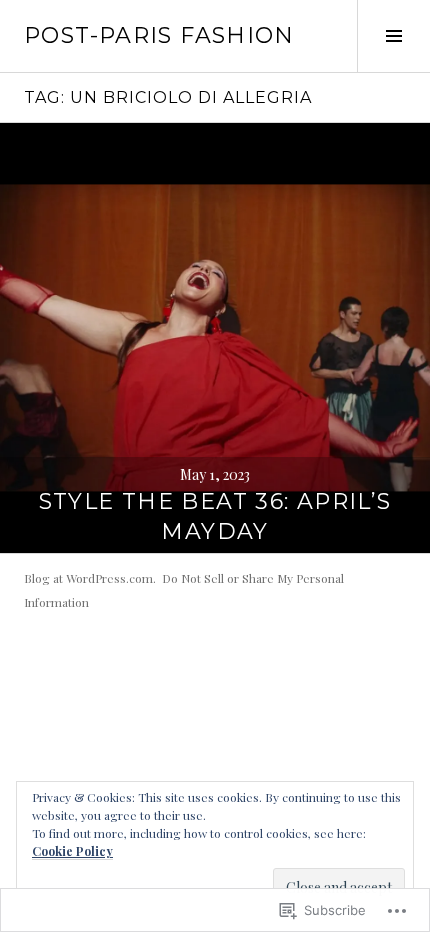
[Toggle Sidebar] (393, 36)
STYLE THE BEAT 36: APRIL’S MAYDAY (215, 516)
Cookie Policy (72, 851)
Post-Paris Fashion (159, 35)
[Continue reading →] (215, 338)
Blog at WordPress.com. (90, 578)
